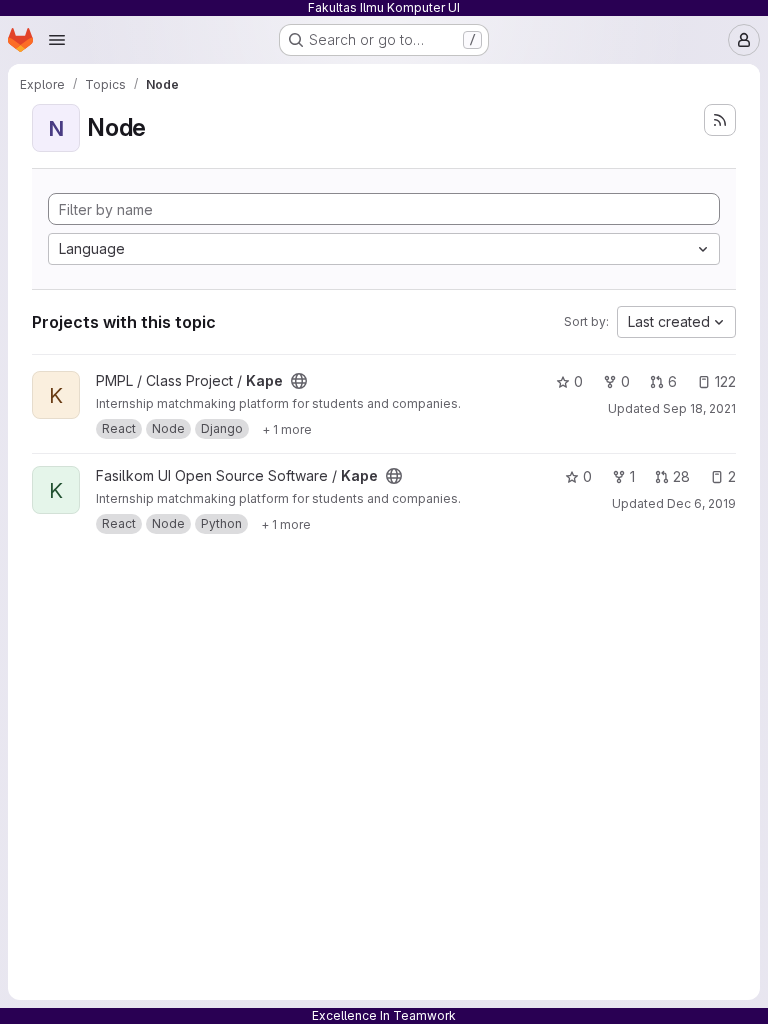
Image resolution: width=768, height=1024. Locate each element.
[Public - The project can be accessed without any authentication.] (299, 381)
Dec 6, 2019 (701, 503)
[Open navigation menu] (57, 40)
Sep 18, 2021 (699, 408)
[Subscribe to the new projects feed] (720, 120)
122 (725, 381)
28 (681, 476)
